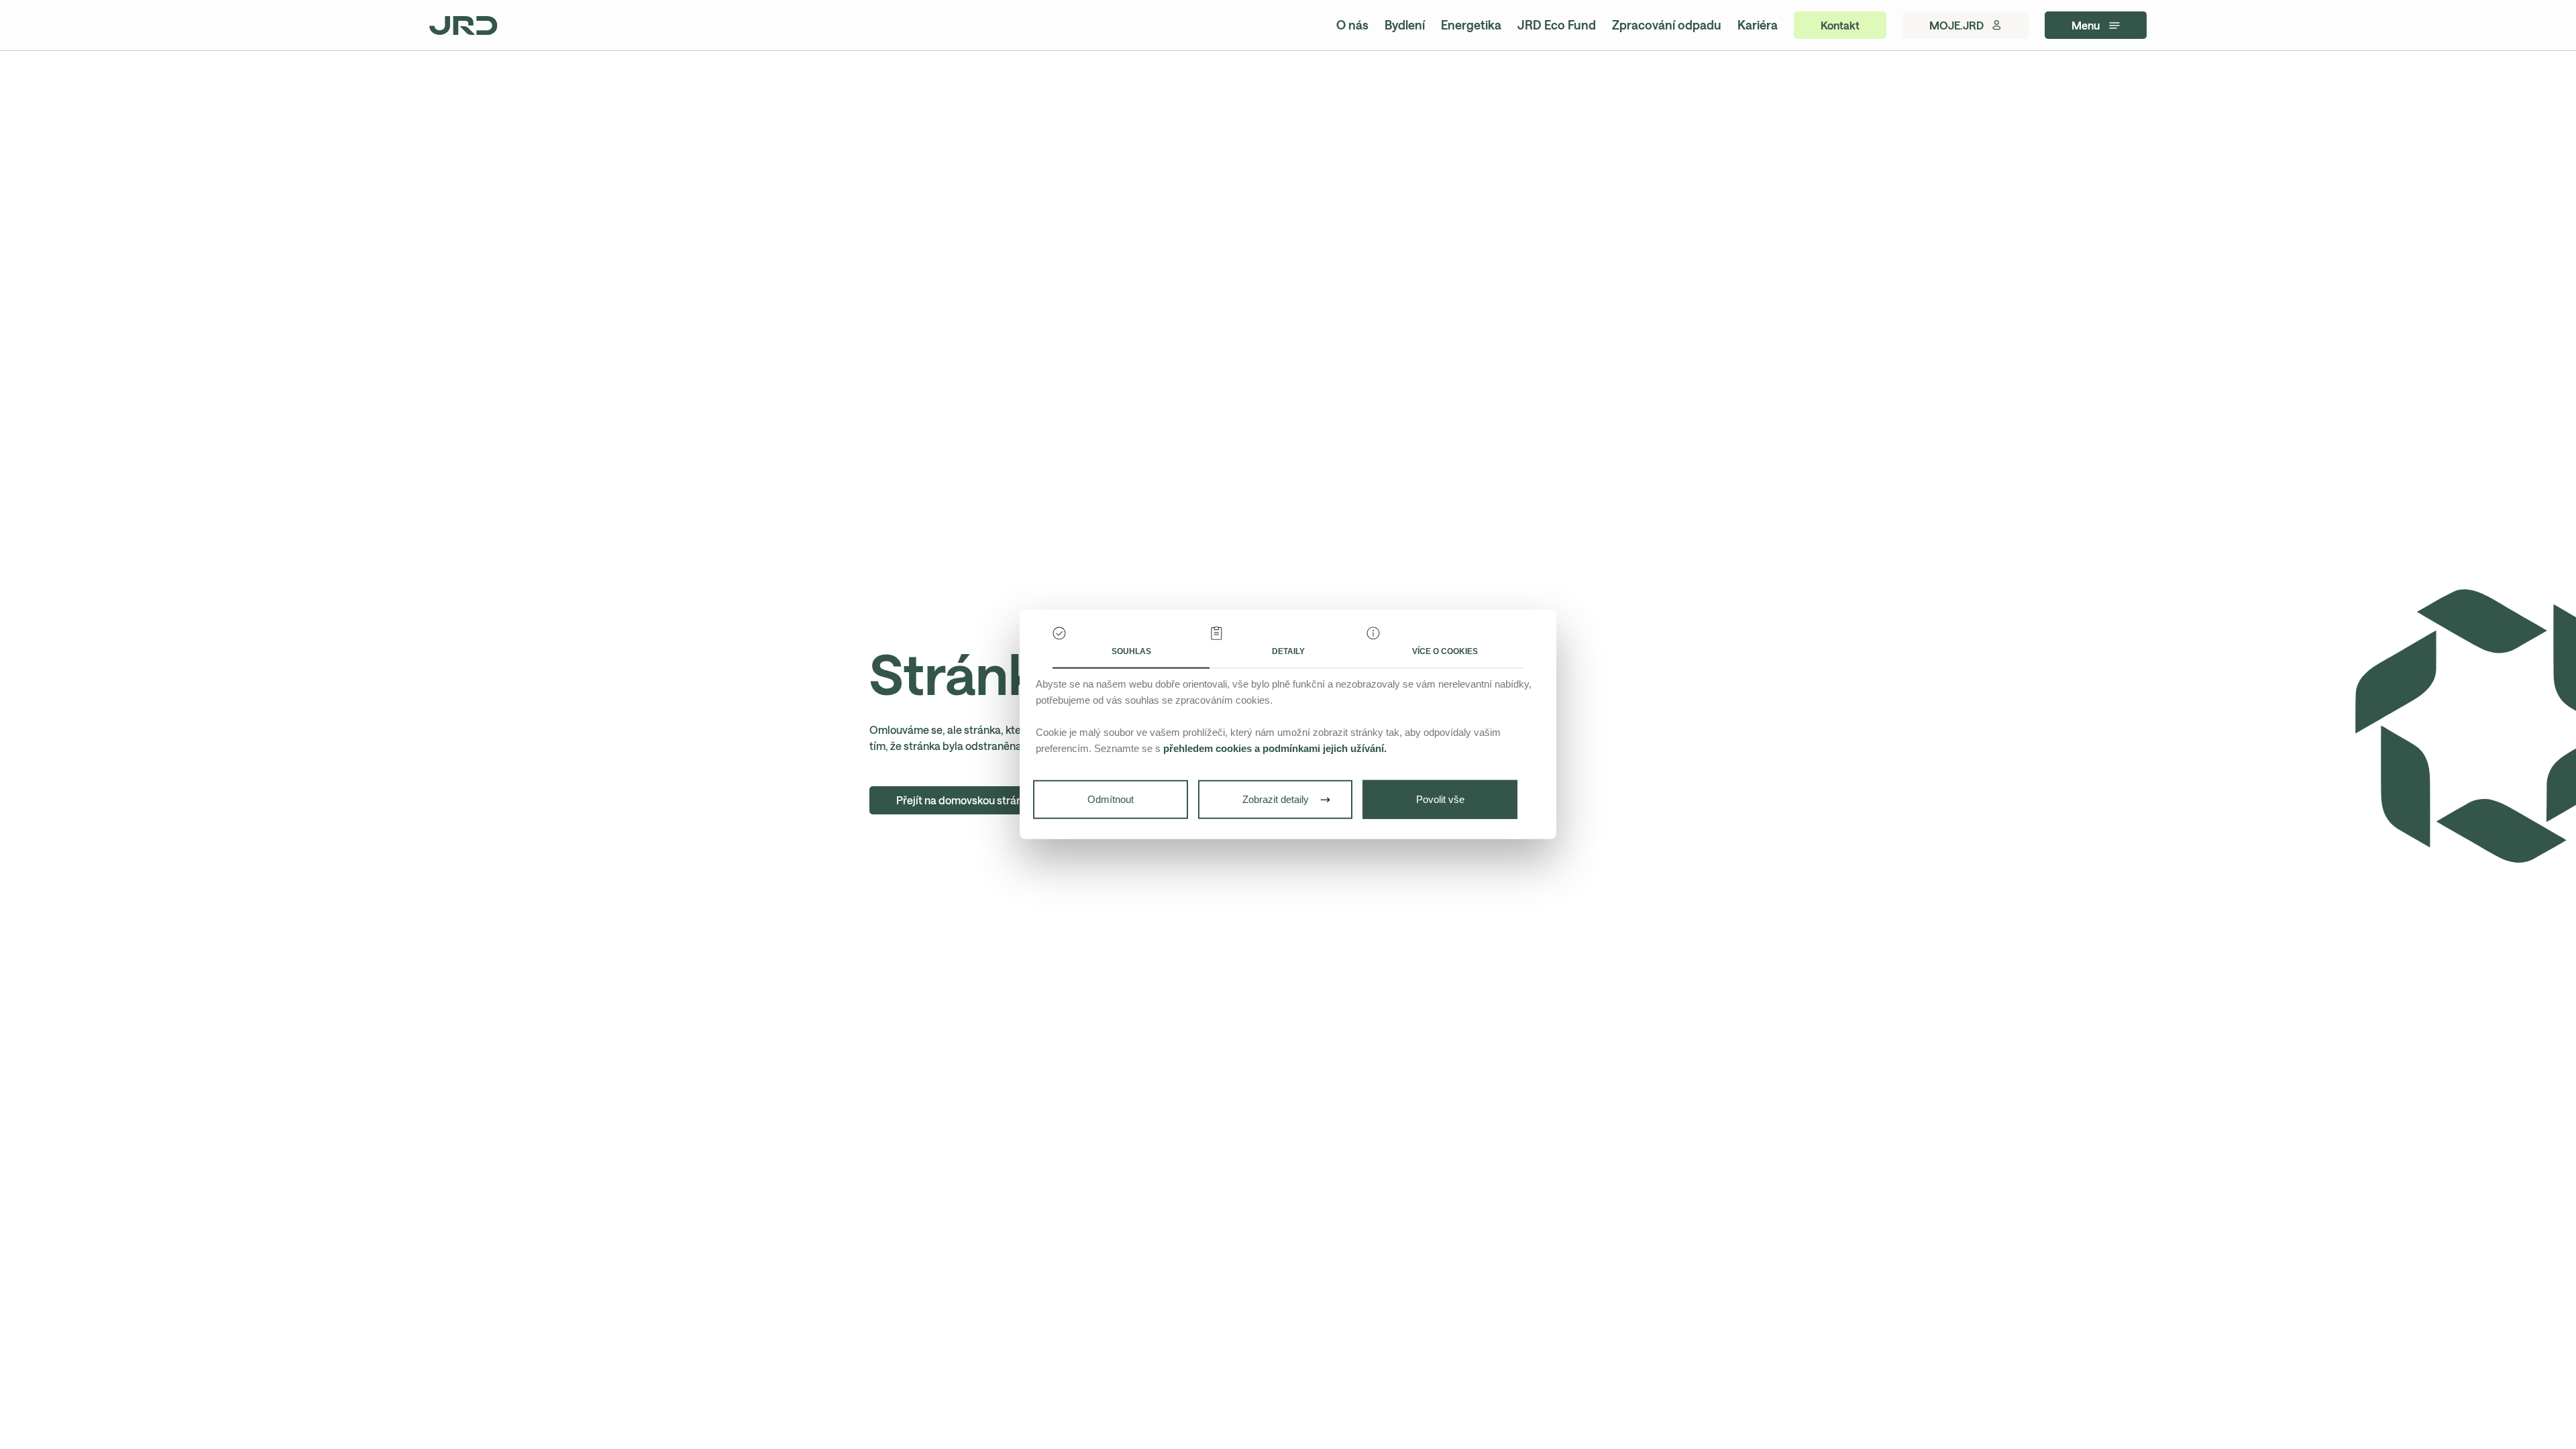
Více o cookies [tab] (1445, 651)
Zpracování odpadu (1667, 25)
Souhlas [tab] (1131, 651)
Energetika (1471, 25)
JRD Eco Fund (1557, 25)
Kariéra (1758, 25)
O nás (1352, 25)
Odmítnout (1111, 799)
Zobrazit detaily (1276, 799)
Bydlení (1405, 25)
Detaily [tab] (1288, 651)
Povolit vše (1440, 799)
